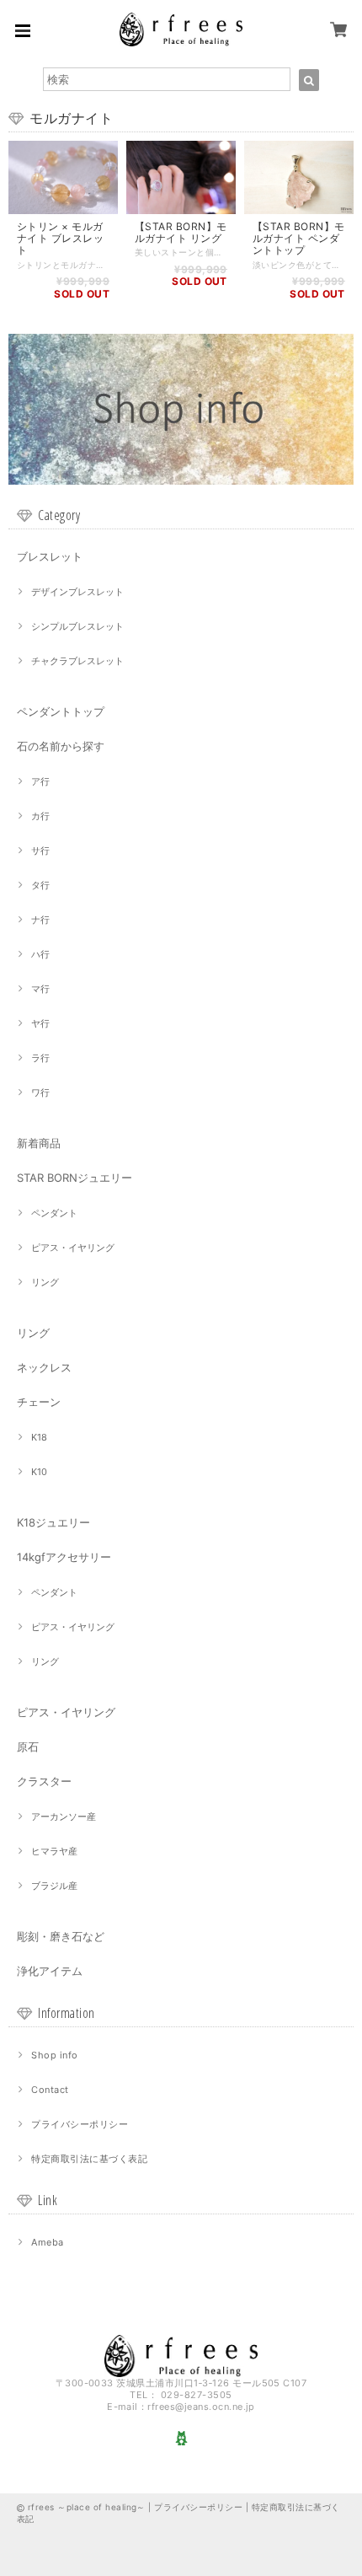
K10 (39, 1472)
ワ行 (40, 1092)
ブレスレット (50, 556)
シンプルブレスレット (77, 626)
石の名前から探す (61, 746)
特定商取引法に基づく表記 (89, 2159)
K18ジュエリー (53, 1522)
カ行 (40, 816)
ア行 (40, 781)
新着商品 (39, 1143)
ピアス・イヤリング (73, 1248)
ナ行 (40, 920)
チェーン (39, 1402)
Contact (50, 2090)
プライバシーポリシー (80, 2124)
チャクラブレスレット (77, 661)
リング (45, 1282)
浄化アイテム (50, 1971)
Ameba (47, 2242)
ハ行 (40, 954)
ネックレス (44, 1367)
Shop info (54, 2055)
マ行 (40, 989)
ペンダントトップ (61, 711)
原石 (28, 1747)
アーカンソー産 (64, 1817)
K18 (39, 1437)
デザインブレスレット (77, 592)
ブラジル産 (54, 1886)
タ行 (40, 885)
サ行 (40, 851)
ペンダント (54, 1213)
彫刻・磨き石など (61, 1936)
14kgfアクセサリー (64, 1557)
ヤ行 (40, 1023)
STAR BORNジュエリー (75, 1178)
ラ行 (40, 1058)
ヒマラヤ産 (54, 1851)
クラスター (44, 1781)
